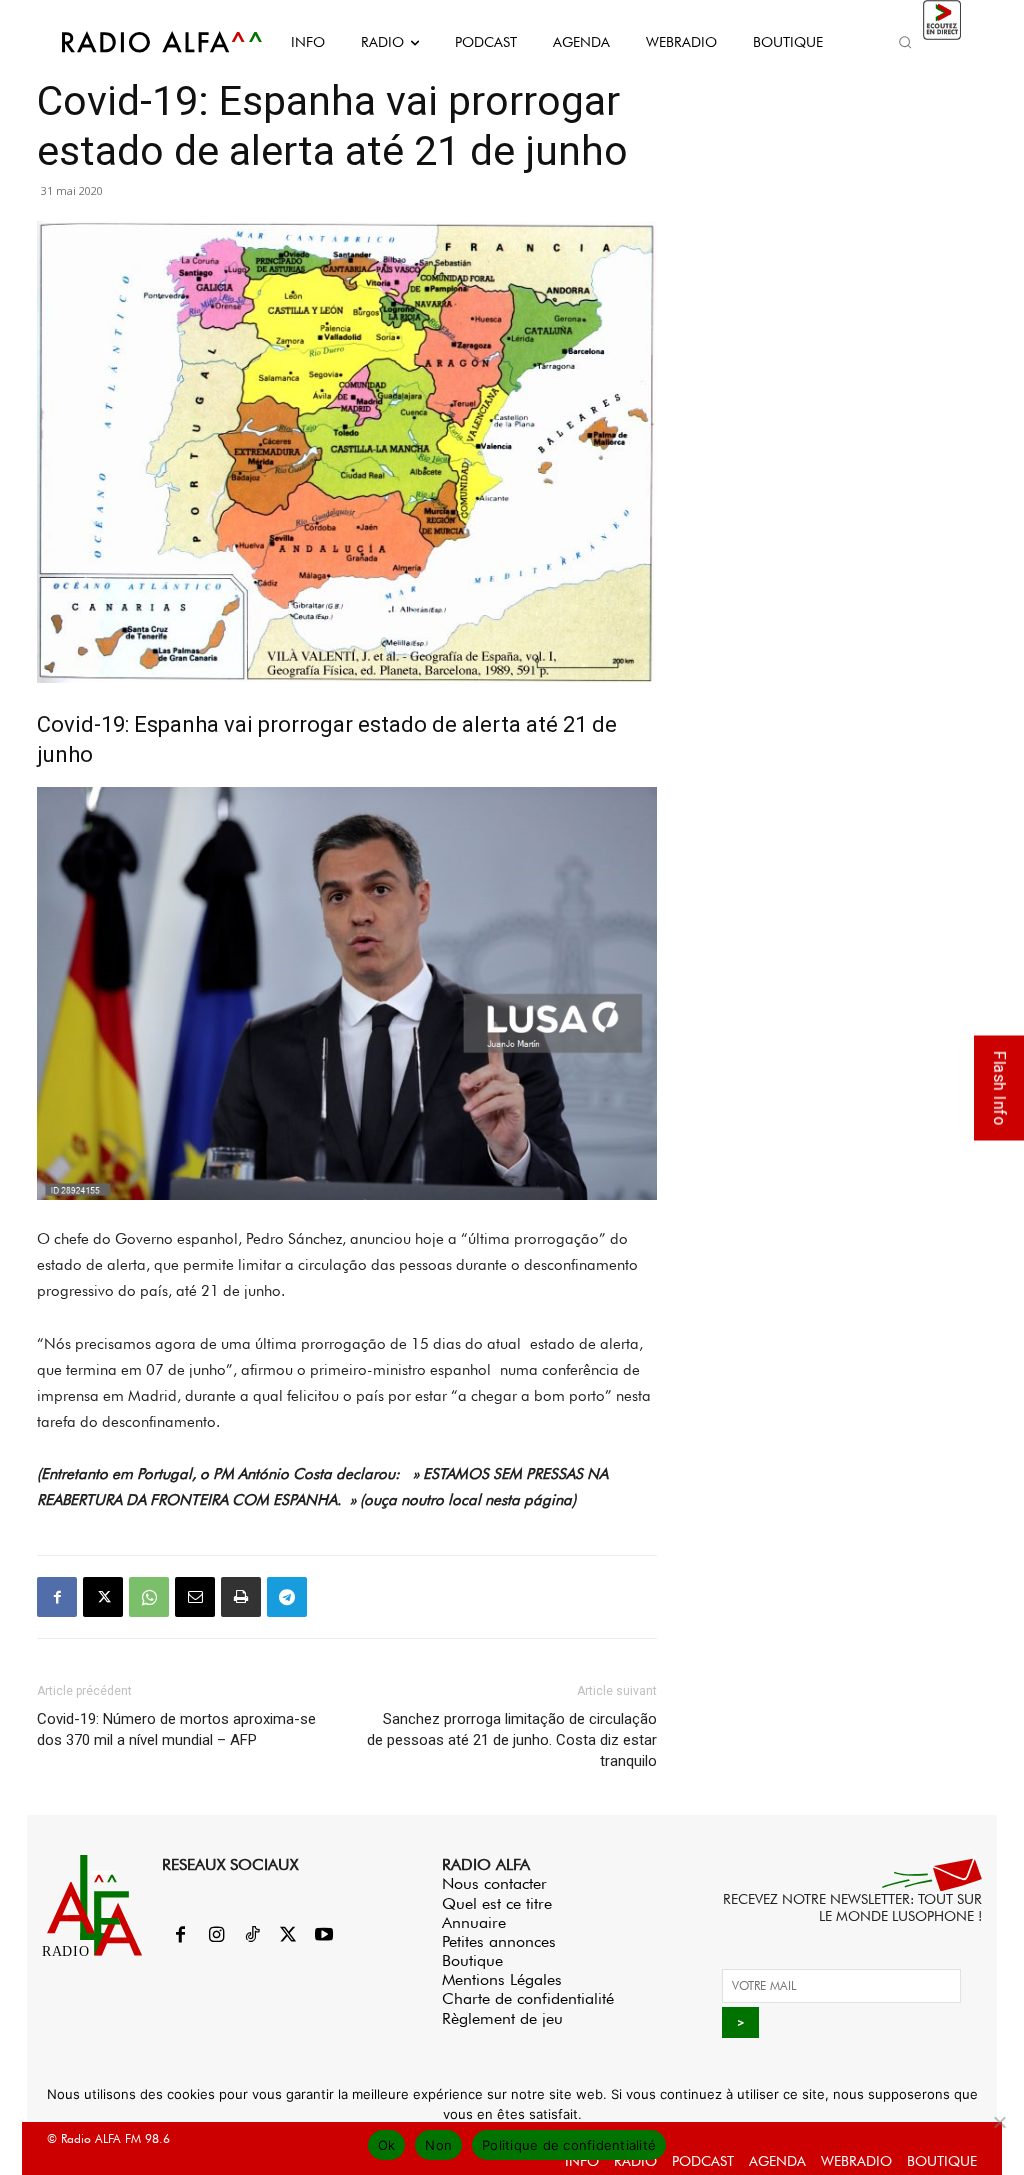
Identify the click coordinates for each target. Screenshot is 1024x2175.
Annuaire (474, 1922)
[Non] (999, 2122)
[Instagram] (216, 1936)
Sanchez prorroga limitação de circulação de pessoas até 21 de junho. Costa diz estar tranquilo (512, 1740)
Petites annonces (499, 1941)
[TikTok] (252, 1936)
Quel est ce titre (497, 1903)
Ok (387, 2145)
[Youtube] (324, 1936)
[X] (103, 1597)
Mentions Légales (502, 1979)
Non (438, 2145)
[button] (906, 42)
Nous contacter (494, 1883)
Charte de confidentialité (528, 1998)
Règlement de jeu (502, 2018)
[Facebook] (57, 1597)
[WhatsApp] (149, 1597)
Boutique (472, 1960)
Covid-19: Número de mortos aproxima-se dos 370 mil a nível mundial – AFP (176, 1729)
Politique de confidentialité (569, 2145)
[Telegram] (287, 1597)
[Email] (195, 1597)
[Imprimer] (241, 1597)
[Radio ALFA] (140, 42)
